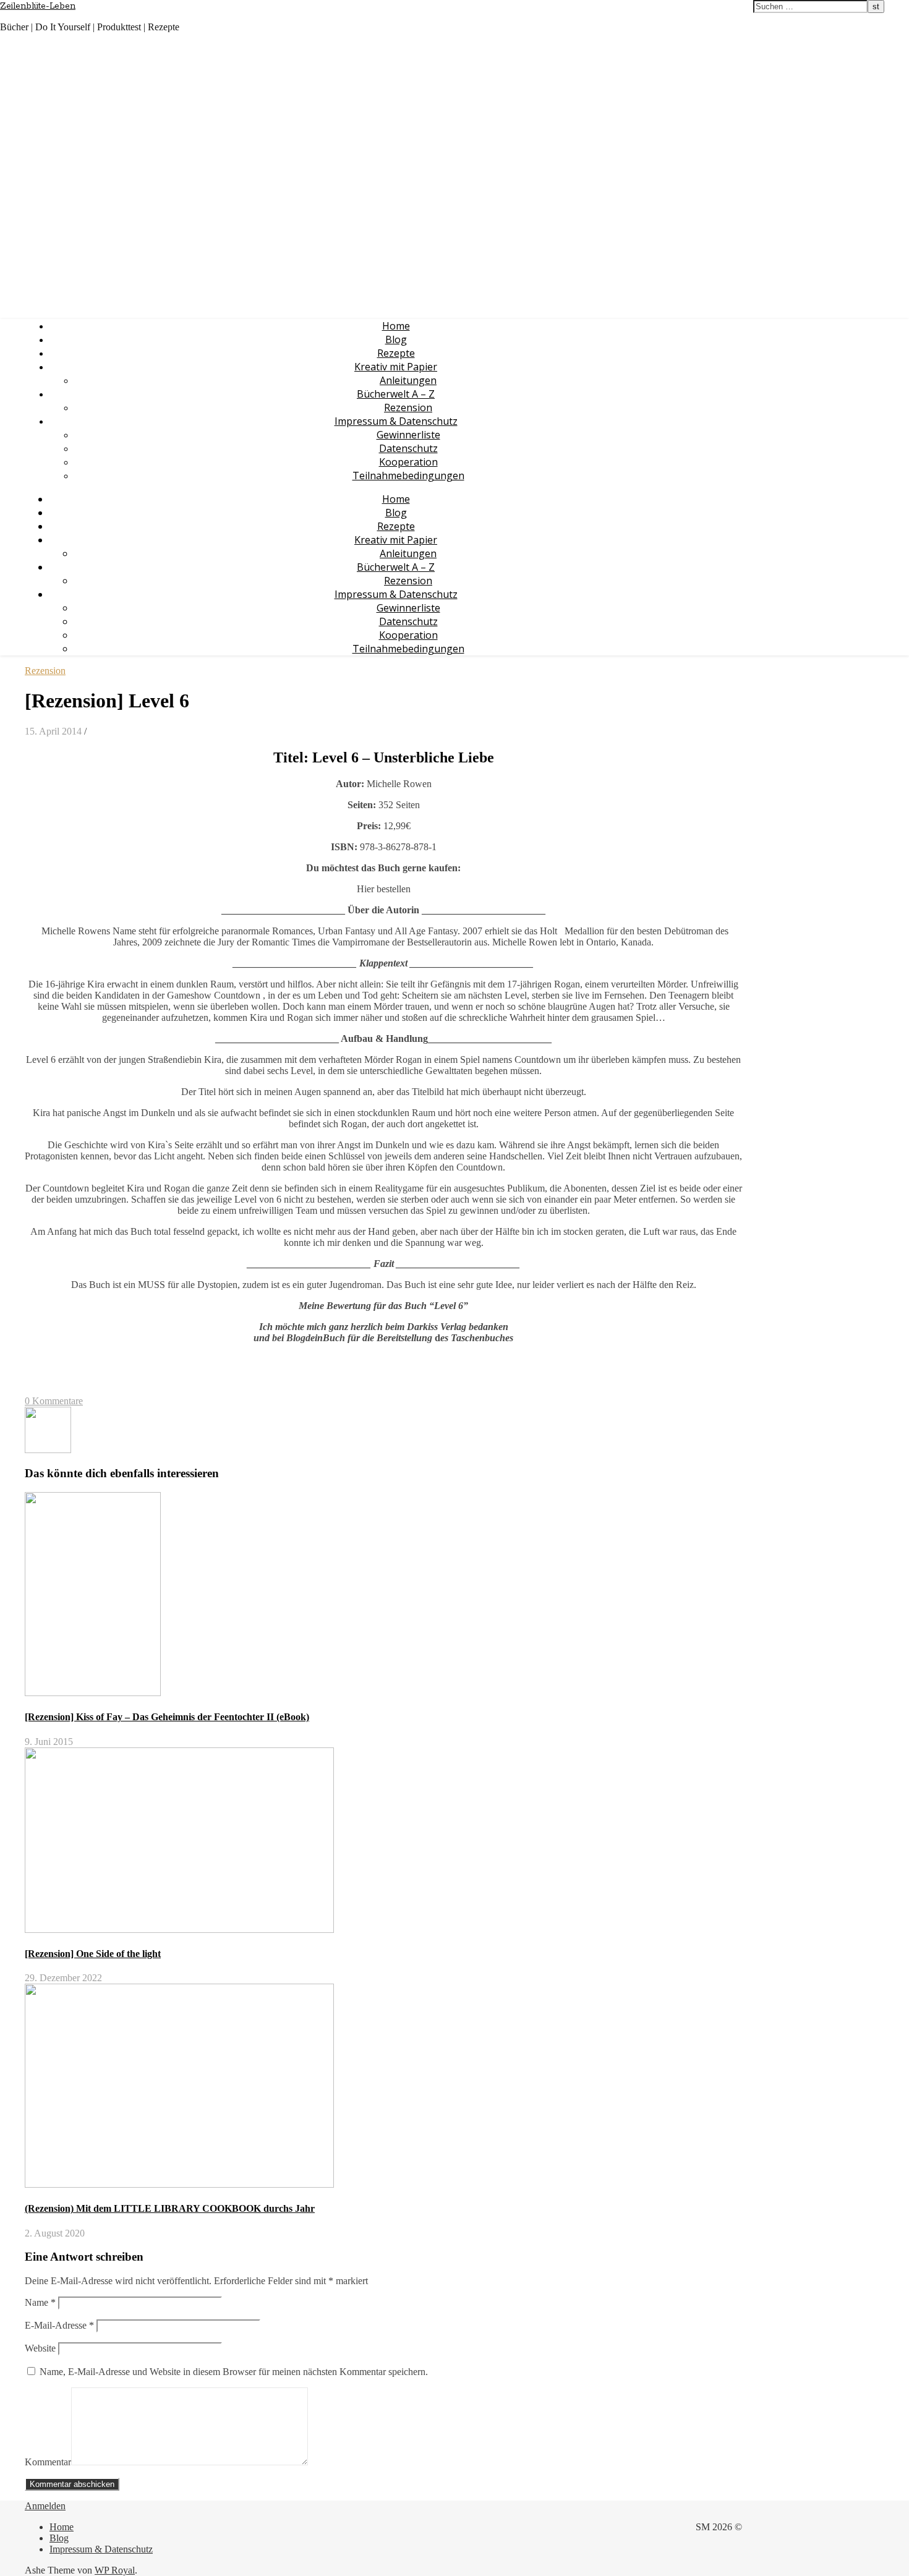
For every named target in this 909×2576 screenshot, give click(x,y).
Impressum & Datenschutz (396, 421)
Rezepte (396, 353)
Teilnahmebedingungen (408, 476)
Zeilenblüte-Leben (38, 6)
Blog (396, 339)
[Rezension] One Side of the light (93, 1954)
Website (40, 2348)
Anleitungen (408, 380)
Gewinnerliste (408, 435)
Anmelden (45, 2506)
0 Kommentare (54, 1401)
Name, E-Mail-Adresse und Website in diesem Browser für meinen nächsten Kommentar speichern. (234, 2372)
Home (396, 326)
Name (40, 2302)
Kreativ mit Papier (396, 367)
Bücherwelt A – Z (396, 394)
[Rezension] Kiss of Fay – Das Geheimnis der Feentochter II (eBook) (167, 1717)
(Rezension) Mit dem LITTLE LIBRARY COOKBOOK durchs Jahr (170, 2208)
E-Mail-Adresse (59, 2325)
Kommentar (48, 2462)
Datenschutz (408, 448)
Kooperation (408, 462)
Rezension (408, 407)
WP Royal (115, 2570)
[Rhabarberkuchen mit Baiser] (48, 1450)
